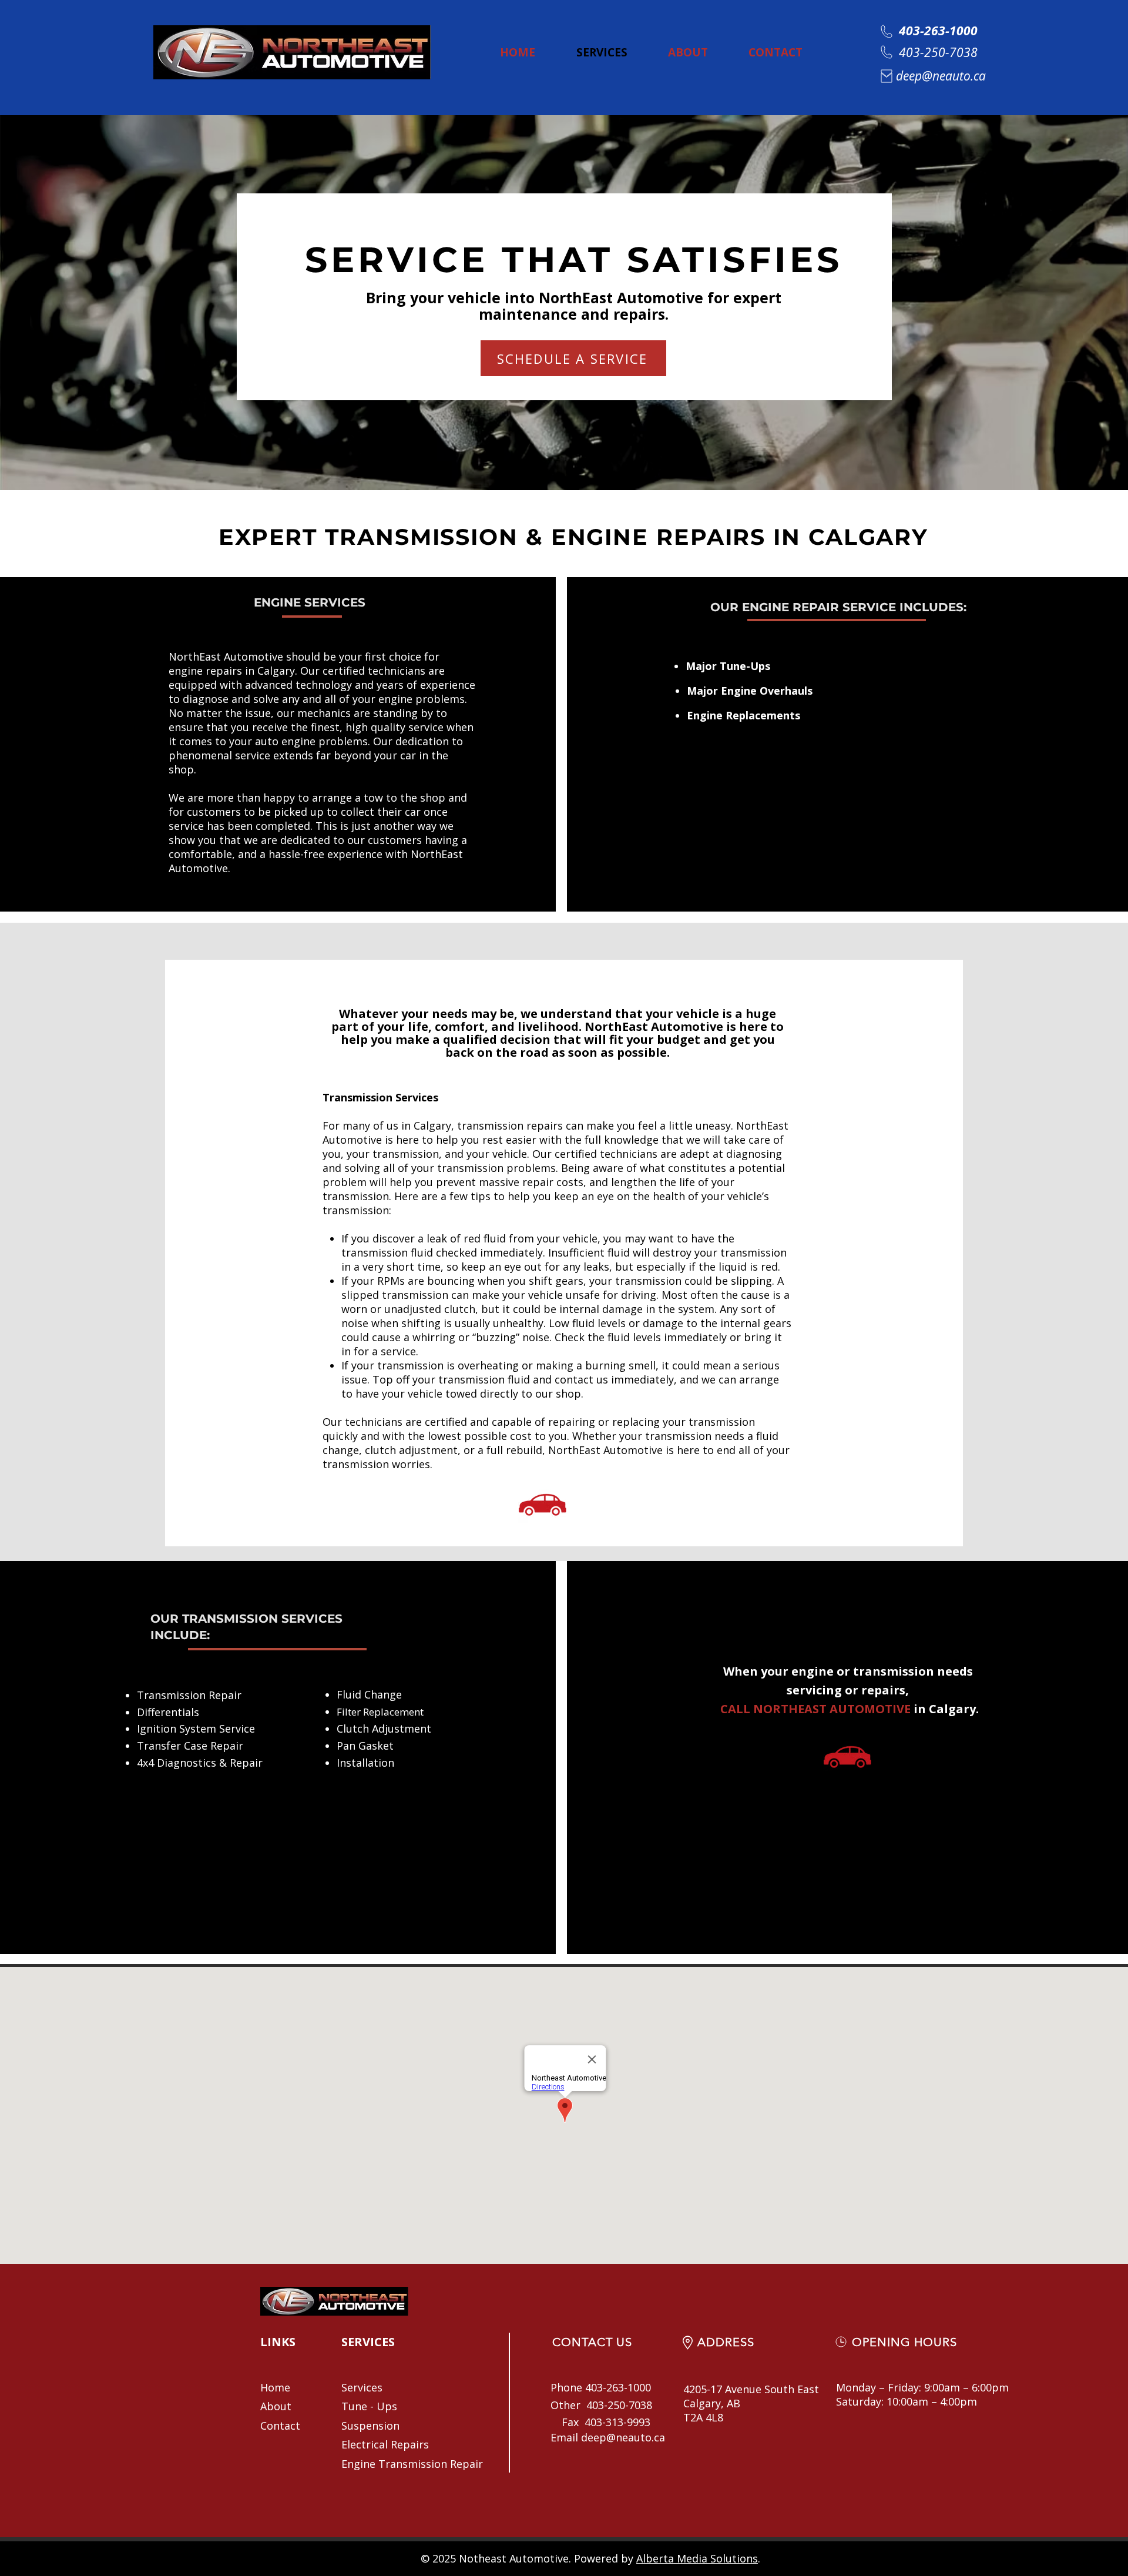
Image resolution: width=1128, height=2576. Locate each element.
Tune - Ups (369, 2406)
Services (362, 2387)
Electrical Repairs (385, 2444)
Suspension (370, 2426)
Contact (280, 2426)
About (276, 2406)
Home (275, 2387)
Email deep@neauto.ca (608, 2437)
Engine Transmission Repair (412, 2464)
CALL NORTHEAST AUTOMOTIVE (814, 1709)
